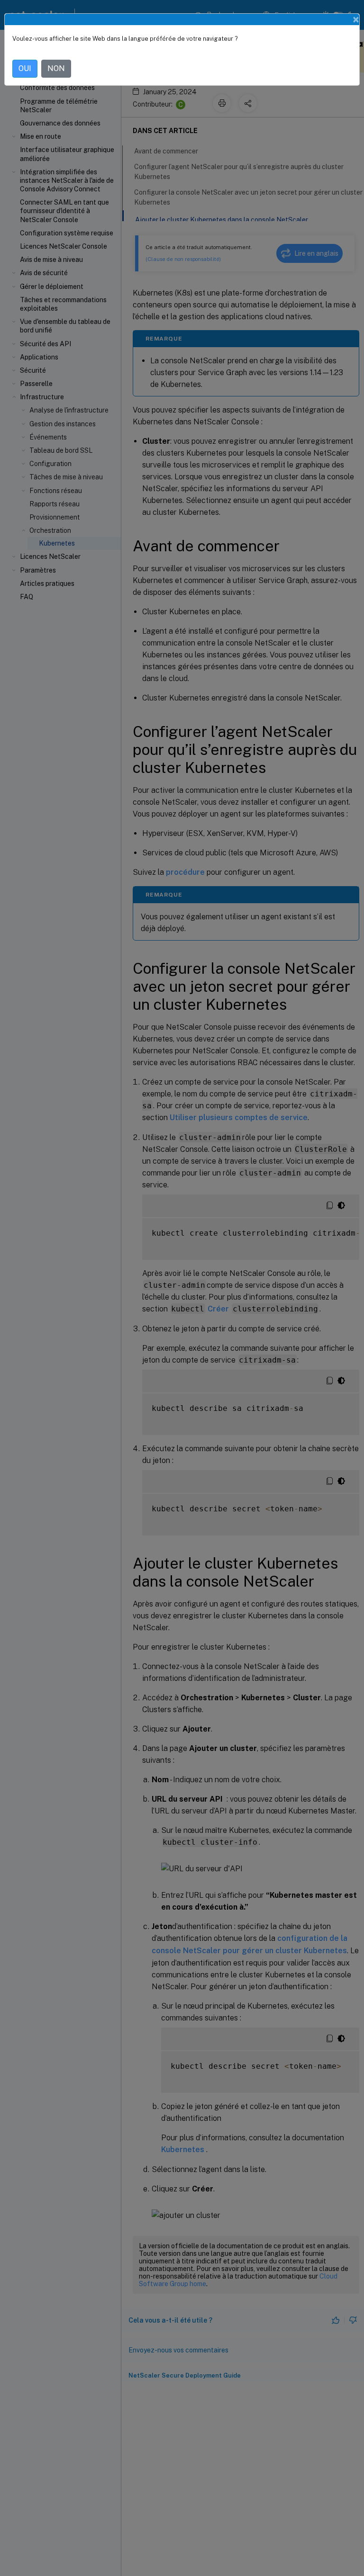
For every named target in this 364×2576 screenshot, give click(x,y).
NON (56, 68)
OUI (25, 68)
